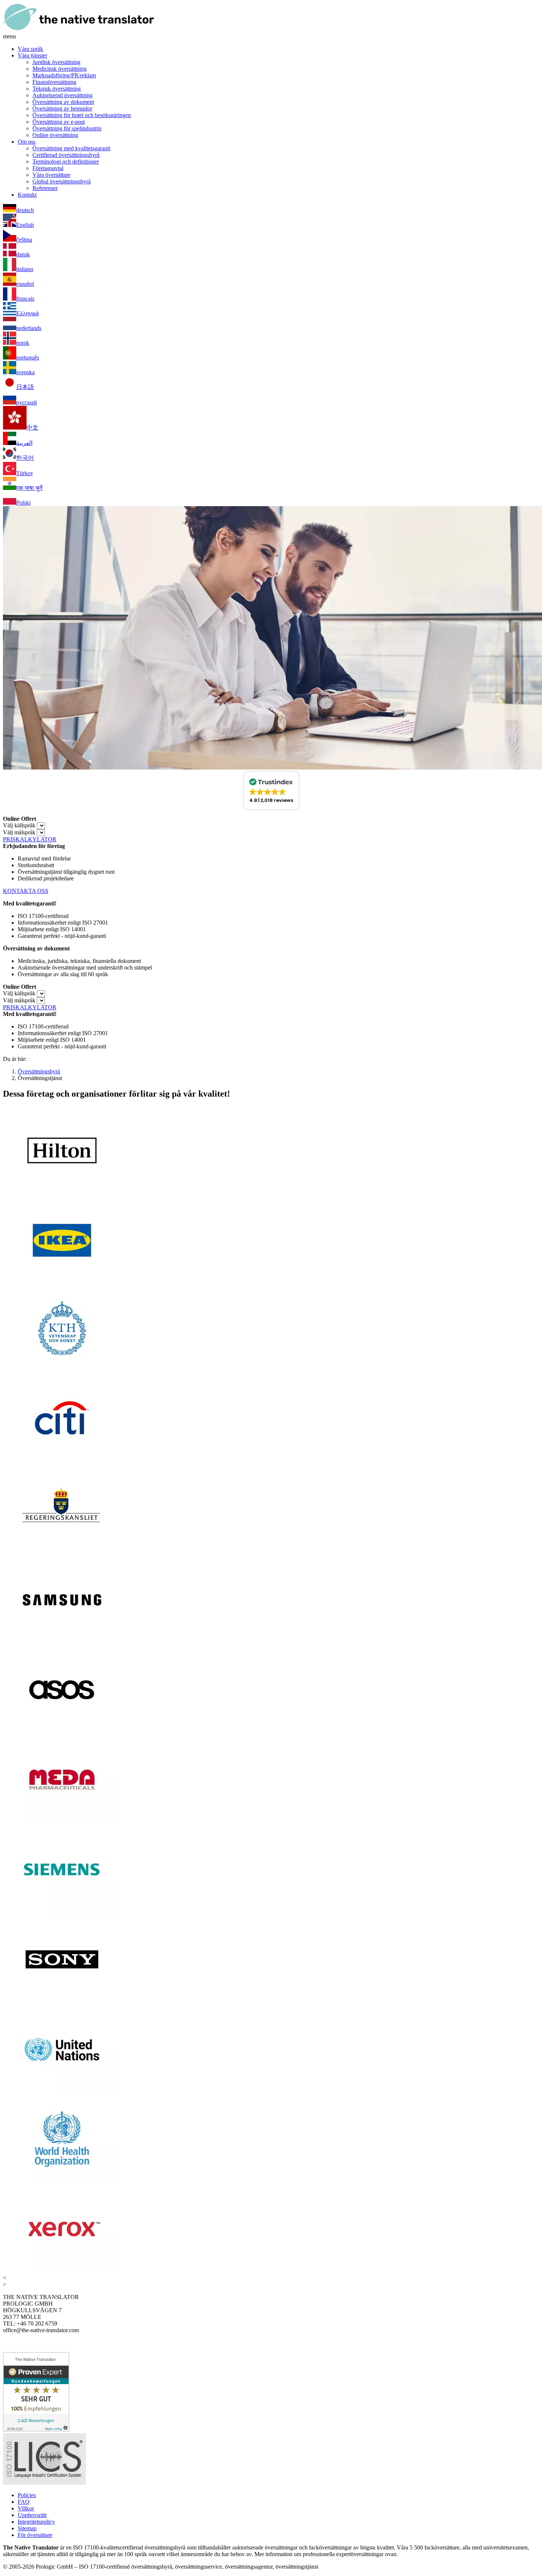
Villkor (26, 2508)
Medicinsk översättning (60, 69)
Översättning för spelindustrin (67, 128)
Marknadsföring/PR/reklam (64, 75)
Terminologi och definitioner (66, 162)
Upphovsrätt (32, 2515)
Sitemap (27, 2528)
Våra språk (30, 49)
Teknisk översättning (57, 89)
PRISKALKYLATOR (30, 839)
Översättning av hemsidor (62, 108)
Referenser (45, 188)
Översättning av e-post (59, 122)
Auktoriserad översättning (62, 95)
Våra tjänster (32, 55)
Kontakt (27, 195)
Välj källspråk (19, 825)
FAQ (24, 2502)
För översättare (35, 2535)
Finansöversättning (54, 82)
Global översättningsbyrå (62, 181)
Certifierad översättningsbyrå (66, 155)
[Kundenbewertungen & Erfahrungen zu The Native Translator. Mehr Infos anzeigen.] (36, 2430)
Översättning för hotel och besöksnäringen (82, 115)
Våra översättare (51, 175)
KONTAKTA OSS (26, 891)
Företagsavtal (48, 168)
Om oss (27, 142)
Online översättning (55, 135)
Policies (27, 2495)
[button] (271, 791)
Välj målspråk (19, 832)
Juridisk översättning (56, 62)
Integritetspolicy (36, 2522)
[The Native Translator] (79, 30)
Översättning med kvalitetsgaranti (71, 148)
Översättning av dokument (63, 102)
